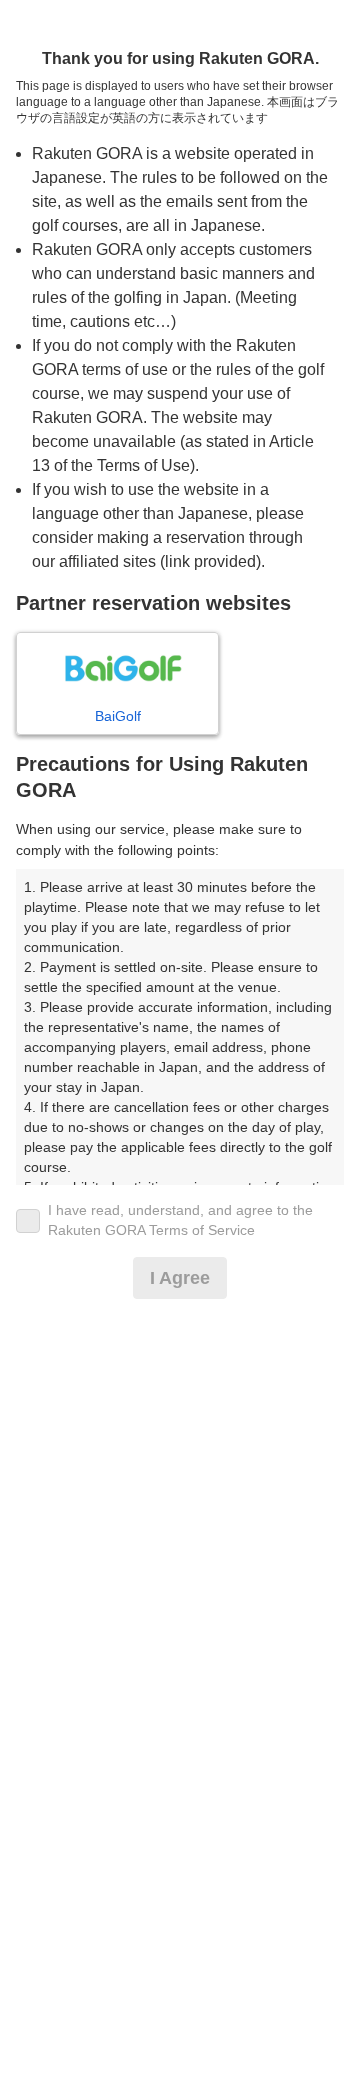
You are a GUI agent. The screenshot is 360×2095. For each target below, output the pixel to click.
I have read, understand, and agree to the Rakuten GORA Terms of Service (180, 1220)
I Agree (180, 1278)
